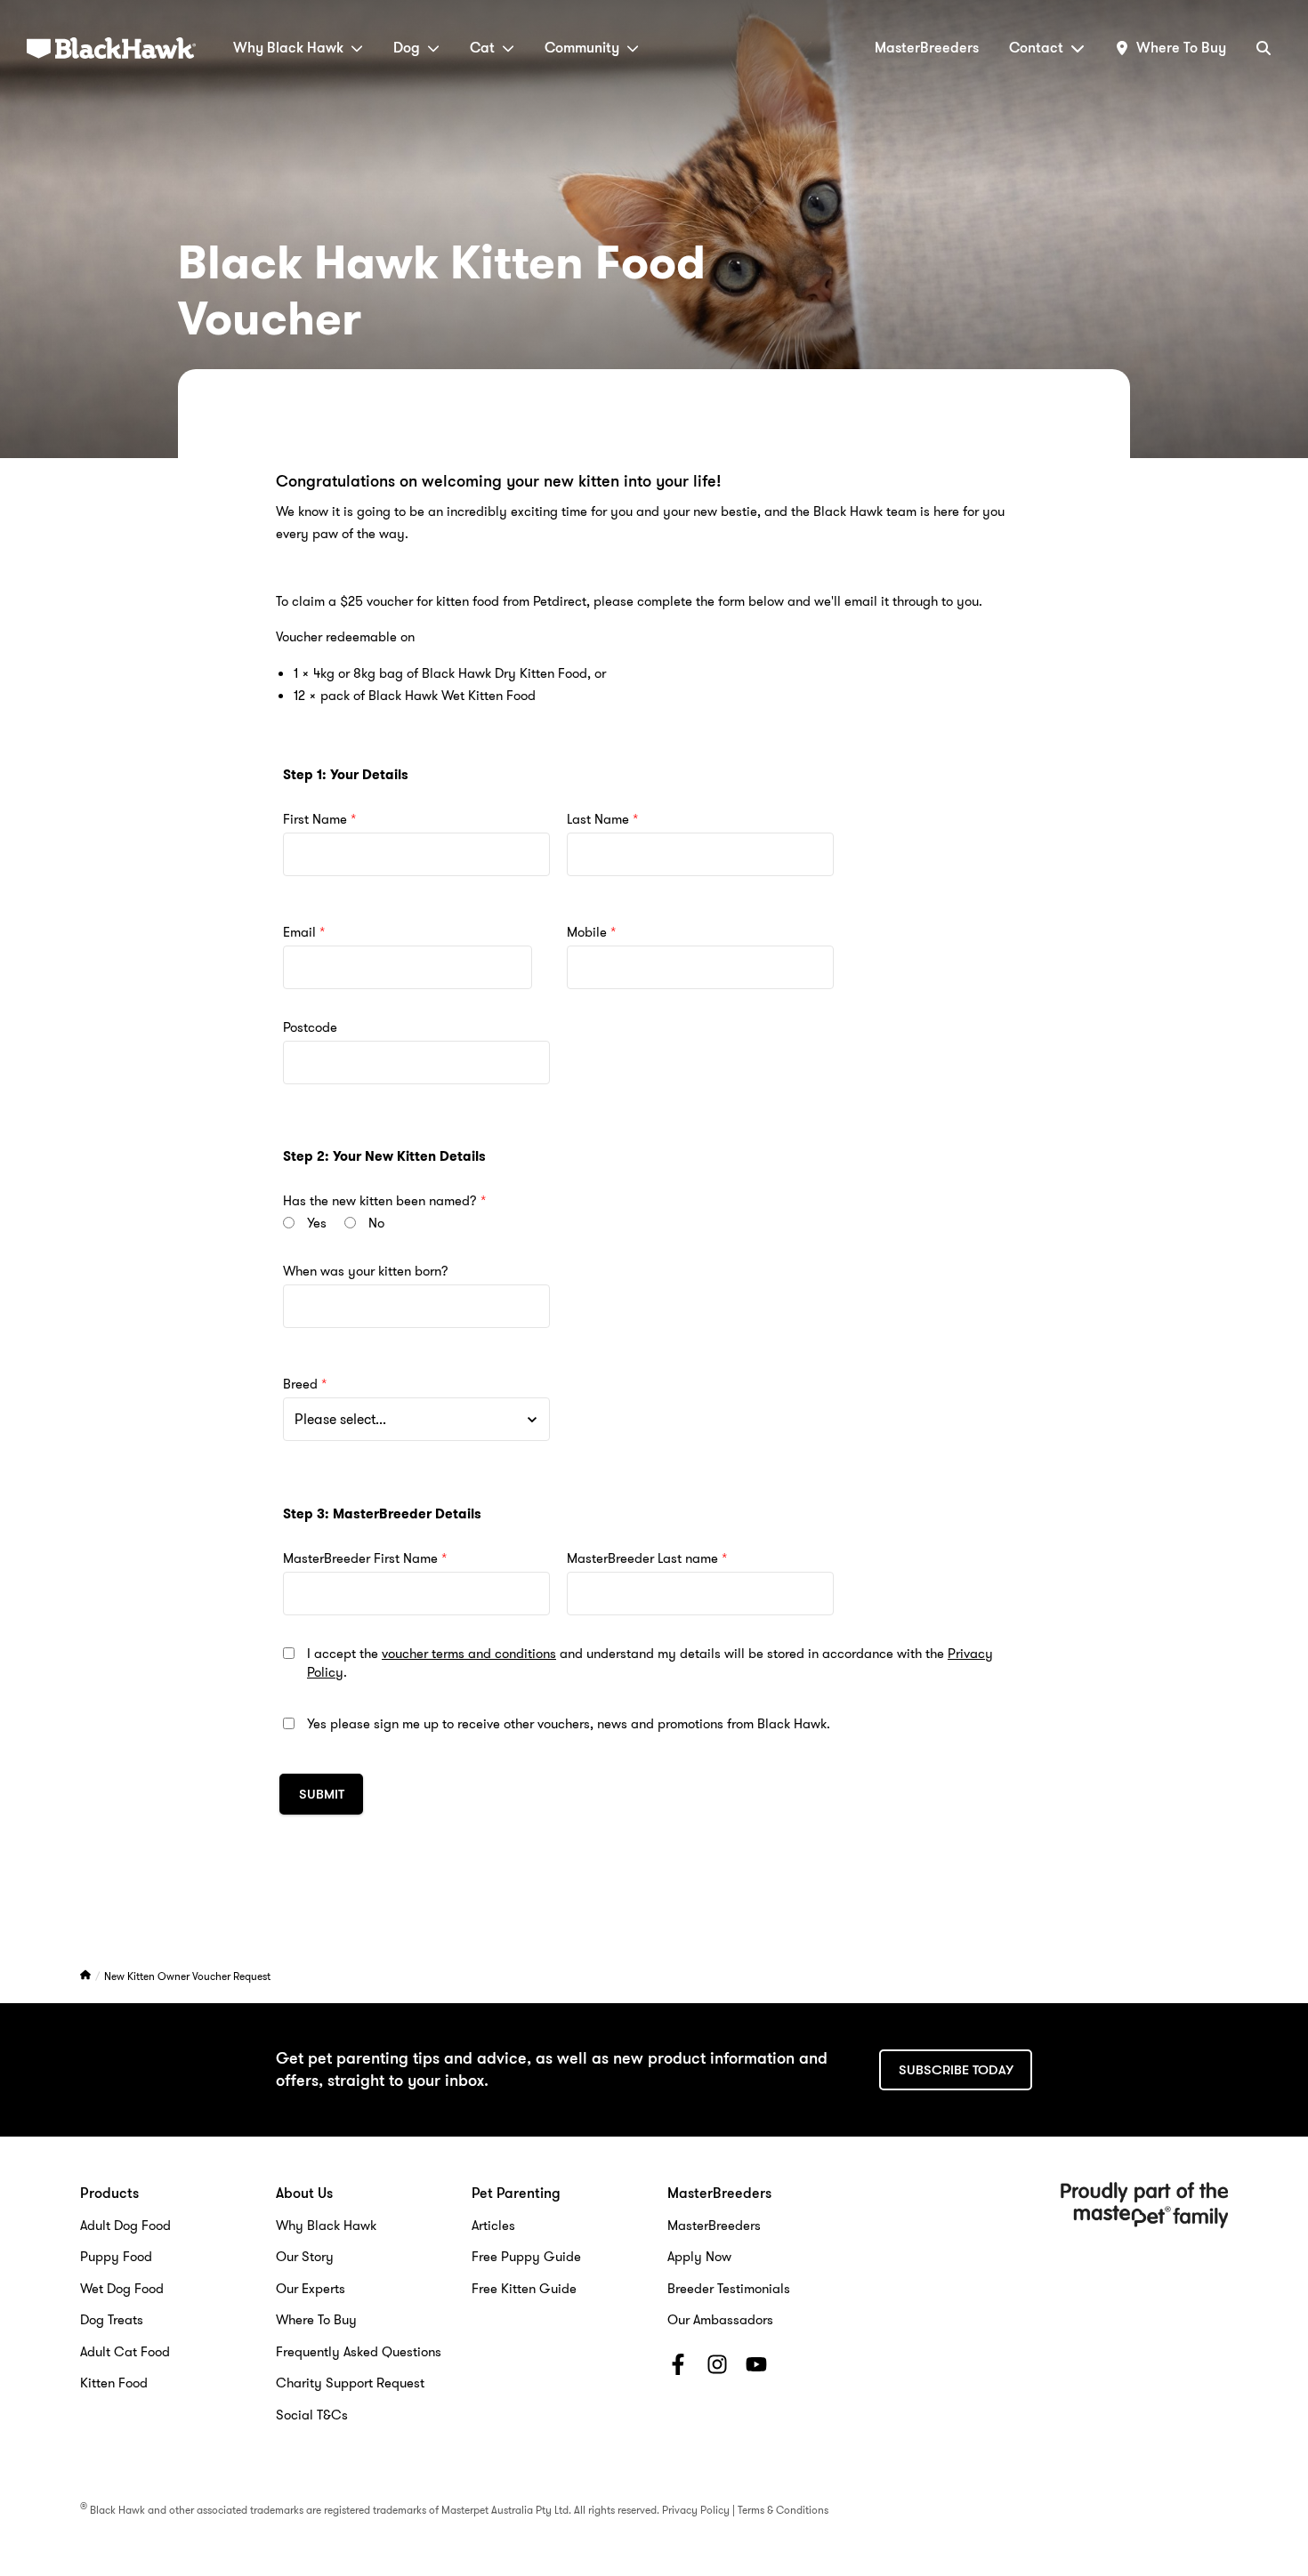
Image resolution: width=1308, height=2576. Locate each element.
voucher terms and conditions (469, 1654)
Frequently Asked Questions (359, 2352)
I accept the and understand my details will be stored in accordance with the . (650, 1663)
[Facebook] (678, 2368)
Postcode (310, 1028)
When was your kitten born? (366, 1272)
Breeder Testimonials (729, 2289)
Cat (482, 48)
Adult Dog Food (125, 2226)
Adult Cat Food (125, 2352)
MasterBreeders (927, 48)
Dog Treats (112, 2320)
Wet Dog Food (122, 2289)
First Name (315, 820)
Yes (317, 1224)
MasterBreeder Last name (642, 1559)
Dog (407, 48)
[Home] (87, 1976)
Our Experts (311, 2289)
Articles (493, 2226)
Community (582, 48)
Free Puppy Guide (526, 2257)
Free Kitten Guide (524, 2289)
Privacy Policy (696, 2510)
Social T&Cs (312, 2415)
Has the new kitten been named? (380, 1201)
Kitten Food (114, 2383)
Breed (300, 1385)
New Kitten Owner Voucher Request (187, 1976)
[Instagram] (717, 2368)
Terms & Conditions (783, 2510)
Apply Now (699, 2257)
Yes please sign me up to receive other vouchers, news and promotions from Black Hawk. (569, 1724)
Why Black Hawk (288, 48)
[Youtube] (756, 2368)
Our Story (305, 2257)
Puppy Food (116, 2257)
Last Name (598, 820)
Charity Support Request (350, 2383)
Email (299, 933)
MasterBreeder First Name (360, 1559)
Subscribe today (956, 2070)
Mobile (587, 933)
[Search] (1264, 48)
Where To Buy (316, 2320)
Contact (1036, 48)
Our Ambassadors (720, 2320)
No (376, 1224)
